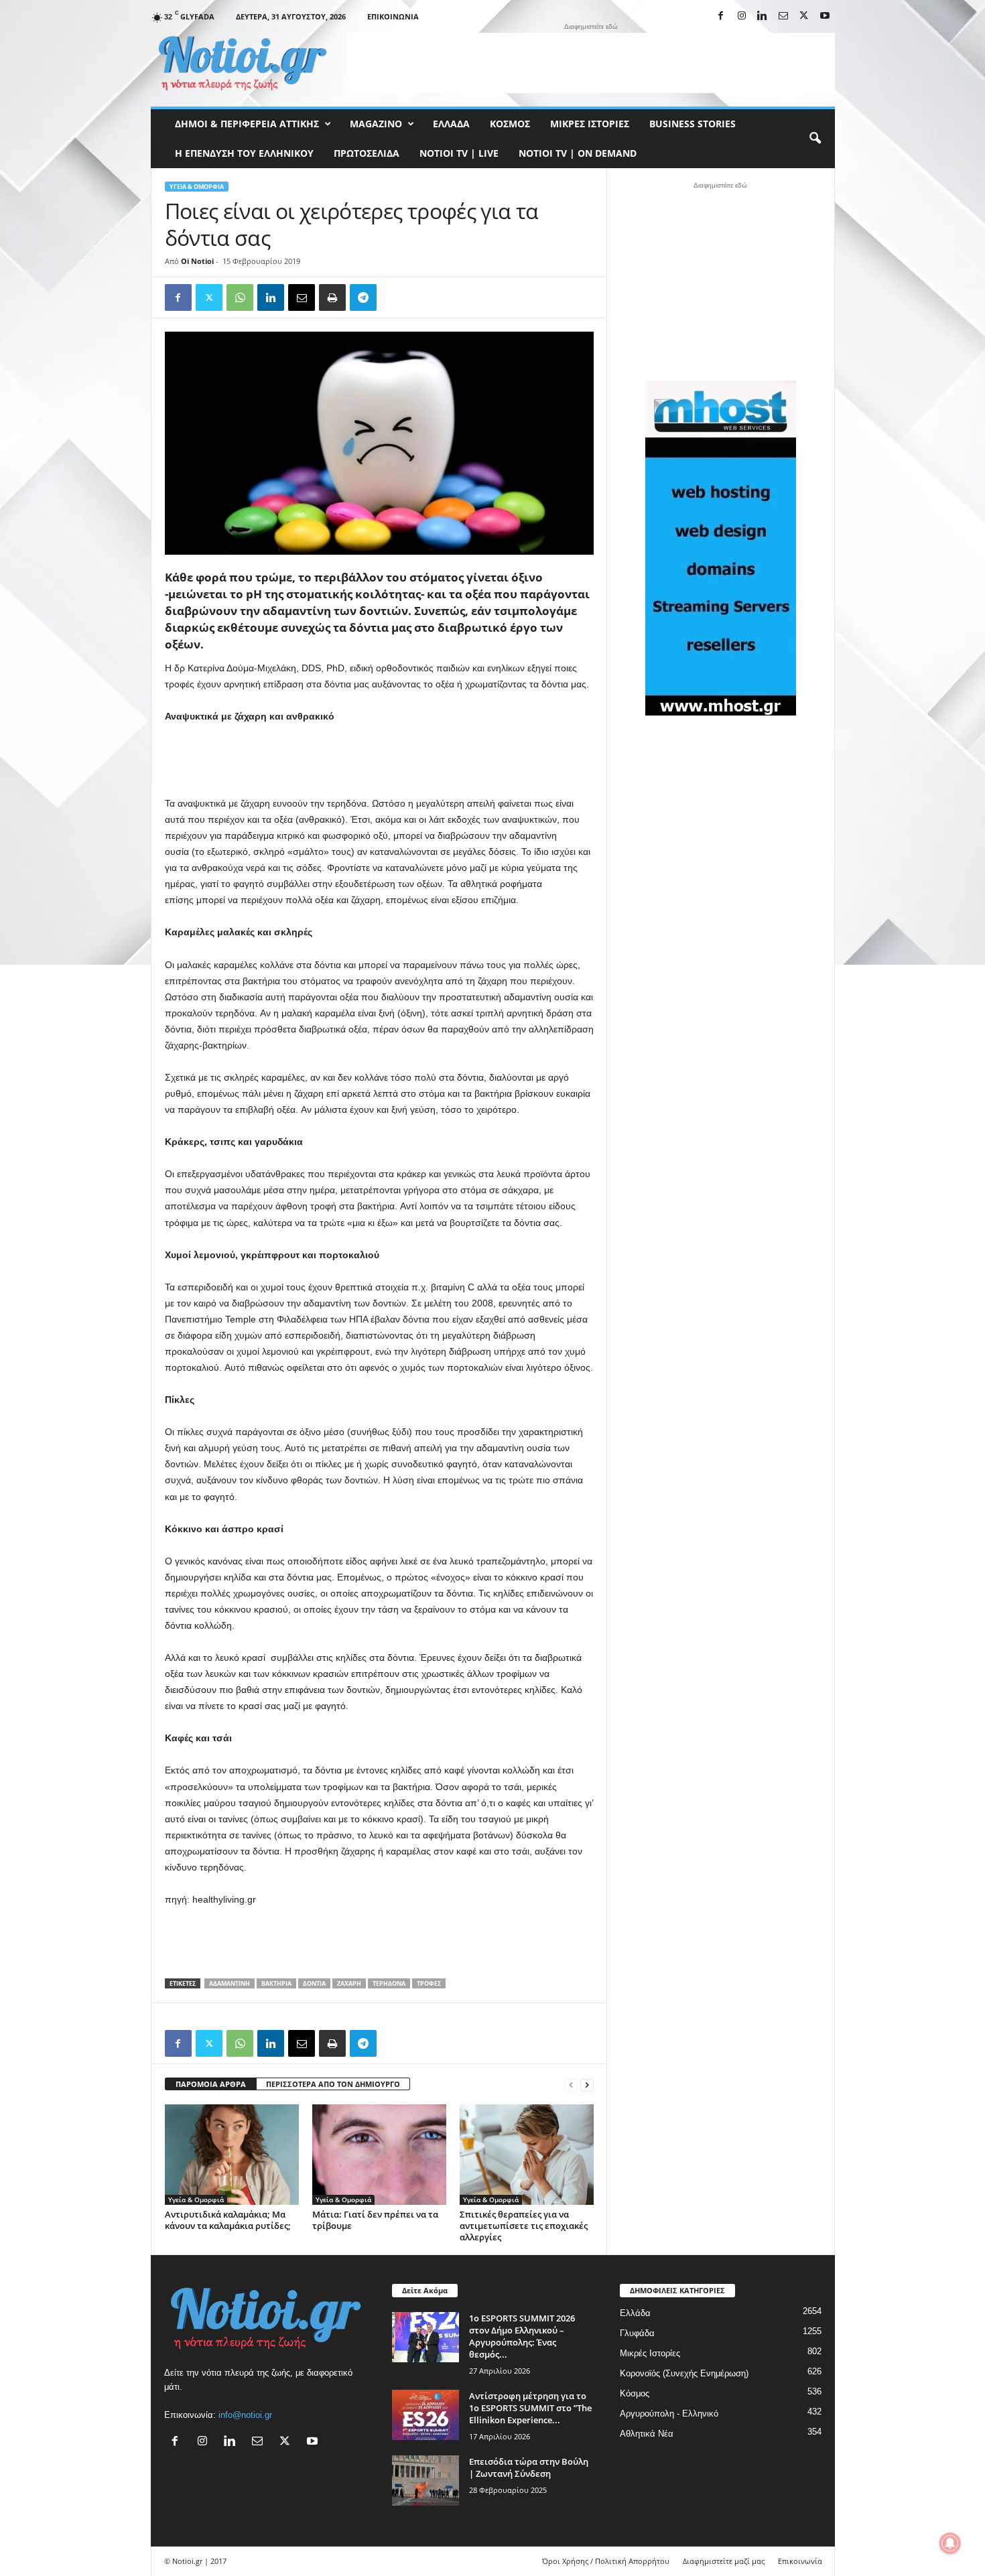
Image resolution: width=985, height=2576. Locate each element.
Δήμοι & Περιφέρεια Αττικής (247, 124)
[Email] (302, 297)
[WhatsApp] (240, 297)
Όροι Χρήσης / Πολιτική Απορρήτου (606, 2561)
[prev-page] (571, 2085)
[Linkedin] (763, 16)
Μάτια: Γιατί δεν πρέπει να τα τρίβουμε (375, 2220)
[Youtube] (825, 16)
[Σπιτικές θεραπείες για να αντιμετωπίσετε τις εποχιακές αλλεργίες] (527, 2155)
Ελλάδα (451, 124)
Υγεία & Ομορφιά (197, 187)
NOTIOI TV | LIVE (459, 153)
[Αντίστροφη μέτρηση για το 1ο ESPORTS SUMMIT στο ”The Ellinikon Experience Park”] (425, 2415)
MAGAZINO (376, 124)
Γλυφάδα (637, 2333)
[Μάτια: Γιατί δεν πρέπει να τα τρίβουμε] (379, 2155)
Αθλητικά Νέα (647, 2434)
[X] (804, 16)
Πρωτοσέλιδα (367, 153)
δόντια (314, 1983)
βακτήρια (276, 1983)
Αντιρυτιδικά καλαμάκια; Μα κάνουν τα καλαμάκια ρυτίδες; (228, 2220)
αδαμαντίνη (229, 1983)
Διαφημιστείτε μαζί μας (724, 2561)
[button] (815, 139)
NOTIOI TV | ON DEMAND (578, 153)
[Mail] (783, 16)
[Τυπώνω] (332, 297)
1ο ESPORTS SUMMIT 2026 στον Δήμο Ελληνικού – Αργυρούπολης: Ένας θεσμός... (522, 2336)
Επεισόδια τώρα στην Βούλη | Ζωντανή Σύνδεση (529, 2467)
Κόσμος (510, 124)
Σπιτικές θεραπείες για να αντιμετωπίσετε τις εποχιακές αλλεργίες (524, 2226)
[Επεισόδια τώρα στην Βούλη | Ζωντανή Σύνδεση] (425, 2481)
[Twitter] (209, 297)
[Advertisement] (591, 63)
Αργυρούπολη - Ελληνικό (669, 2414)
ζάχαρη (349, 1983)
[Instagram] (742, 16)
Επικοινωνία (393, 16)
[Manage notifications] (950, 2543)
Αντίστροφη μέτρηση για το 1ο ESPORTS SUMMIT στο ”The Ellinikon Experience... (530, 2408)
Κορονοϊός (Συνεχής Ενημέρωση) (684, 2373)
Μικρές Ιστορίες (590, 124)
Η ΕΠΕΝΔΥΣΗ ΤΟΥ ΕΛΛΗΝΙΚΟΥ (244, 153)
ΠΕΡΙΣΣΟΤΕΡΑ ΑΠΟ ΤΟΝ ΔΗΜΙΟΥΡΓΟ (333, 2084)
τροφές (429, 1983)
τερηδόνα (389, 1983)
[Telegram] (363, 297)
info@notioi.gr (245, 2415)
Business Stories (693, 124)
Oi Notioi (197, 261)
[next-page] (587, 2085)
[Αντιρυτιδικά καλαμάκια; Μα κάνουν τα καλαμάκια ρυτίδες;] (232, 2155)
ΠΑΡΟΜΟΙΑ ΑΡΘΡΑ (211, 2084)
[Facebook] (721, 16)
